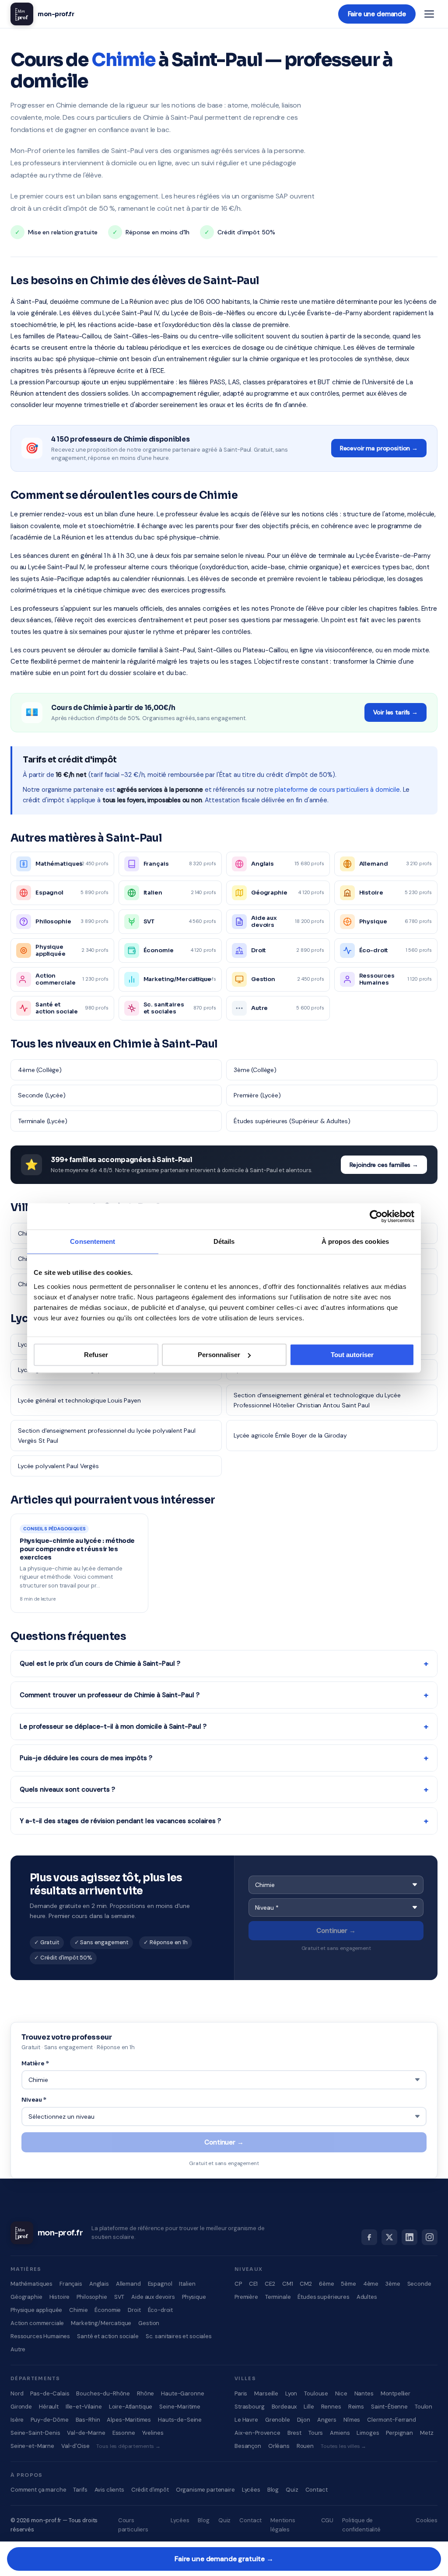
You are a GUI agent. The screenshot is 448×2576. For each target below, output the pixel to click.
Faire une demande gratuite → (224, 2559)
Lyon (291, 2393)
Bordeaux (284, 2407)
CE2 (270, 2284)
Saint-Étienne (389, 2407)
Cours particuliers (133, 2525)
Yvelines (153, 2433)
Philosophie (92, 2297)
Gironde (21, 2407)
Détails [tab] (224, 1241)
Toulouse (316, 2393)
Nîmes (352, 2420)
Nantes (364, 2393)
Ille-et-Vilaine (84, 2407)
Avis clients (109, 2490)
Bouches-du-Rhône (103, 2393)
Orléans (279, 2446)
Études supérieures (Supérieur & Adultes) (292, 1121)
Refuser (96, 1355)
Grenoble (278, 2420)
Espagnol (160, 2284)
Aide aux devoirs (153, 2297)
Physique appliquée (36, 2310)
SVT (119, 2297)
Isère (17, 2420)
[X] (389, 2237)
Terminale (278, 2297)
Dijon (304, 2420)
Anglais (99, 2284)
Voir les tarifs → (395, 712)
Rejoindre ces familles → (384, 1165)
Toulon (423, 2407)
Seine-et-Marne (32, 2446)
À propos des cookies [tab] (355, 1241)
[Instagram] (430, 2237)
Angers (327, 2420)
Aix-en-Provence (257, 2433)
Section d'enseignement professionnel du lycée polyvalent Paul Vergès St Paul (107, 1435)
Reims (356, 2407)
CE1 (254, 2284)
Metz (427, 2433)
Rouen (305, 2446)
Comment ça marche (38, 2490)
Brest (294, 2433)
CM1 (288, 2284)
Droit (134, 2310)
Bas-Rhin (88, 2420)
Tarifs (80, 2490)
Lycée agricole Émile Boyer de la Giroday (290, 1435)
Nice (341, 2393)
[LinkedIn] (409, 2237)
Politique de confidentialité (361, 2525)
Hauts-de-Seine (180, 2420)
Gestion (149, 2323)
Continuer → (336, 1931)
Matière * (35, 2063)
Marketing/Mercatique (101, 2323)
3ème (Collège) (255, 1070)
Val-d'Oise (75, 2446)
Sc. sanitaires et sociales (179, 2336)
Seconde (419, 2284)
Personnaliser (219, 1355)
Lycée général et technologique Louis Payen (79, 1400)
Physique (194, 2297)
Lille (309, 2407)
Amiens (340, 2433)
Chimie (78, 2310)
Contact (317, 2490)
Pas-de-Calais (50, 2393)
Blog (273, 2490)
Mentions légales (283, 2525)
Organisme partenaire (205, 2490)
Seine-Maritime (180, 2407)
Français (71, 2284)
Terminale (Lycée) (42, 1121)
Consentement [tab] (93, 1241)
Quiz (292, 2490)
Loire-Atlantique (131, 2407)
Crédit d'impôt (150, 2490)
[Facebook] (369, 2237)
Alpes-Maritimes (129, 2420)
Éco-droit (161, 2310)
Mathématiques (31, 2284)
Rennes (331, 2407)
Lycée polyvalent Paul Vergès (58, 1466)
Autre (18, 2349)
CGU (327, 2520)
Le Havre (246, 2420)
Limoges (368, 2433)
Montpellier (395, 2393)
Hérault (49, 2407)
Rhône (145, 2393)
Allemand (128, 2284)
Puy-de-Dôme (49, 2420)
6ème (326, 2284)
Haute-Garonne (182, 2393)
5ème (348, 2284)
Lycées (251, 2490)
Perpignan (399, 2433)
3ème (393, 2284)
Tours (316, 2433)
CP (238, 2284)
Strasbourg (250, 2407)
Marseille (266, 2393)
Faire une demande (377, 14)
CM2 (306, 2284)
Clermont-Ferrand (392, 2420)
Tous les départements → (128, 2446)
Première (246, 2297)
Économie (108, 2310)
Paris (241, 2393)
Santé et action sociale (108, 2336)
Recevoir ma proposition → (379, 448)
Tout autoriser (352, 1355)
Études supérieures (323, 2297)
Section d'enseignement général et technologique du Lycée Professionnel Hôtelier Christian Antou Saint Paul (317, 1400)
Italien (187, 2284)
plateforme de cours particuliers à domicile (337, 790)
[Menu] (429, 14)
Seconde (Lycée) (42, 1095)
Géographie (26, 2297)
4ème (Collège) (40, 1070)
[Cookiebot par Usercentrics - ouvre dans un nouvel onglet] (376, 1216)
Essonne (124, 2433)
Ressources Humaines (40, 2336)
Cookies (427, 2520)
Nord (17, 2393)
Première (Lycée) (257, 1095)
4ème (371, 2284)
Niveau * (34, 2100)
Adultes (367, 2297)
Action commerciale (37, 2323)
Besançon (248, 2446)
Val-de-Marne (86, 2433)
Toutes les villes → (343, 2446)
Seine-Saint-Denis (35, 2433)
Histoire (60, 2297)
